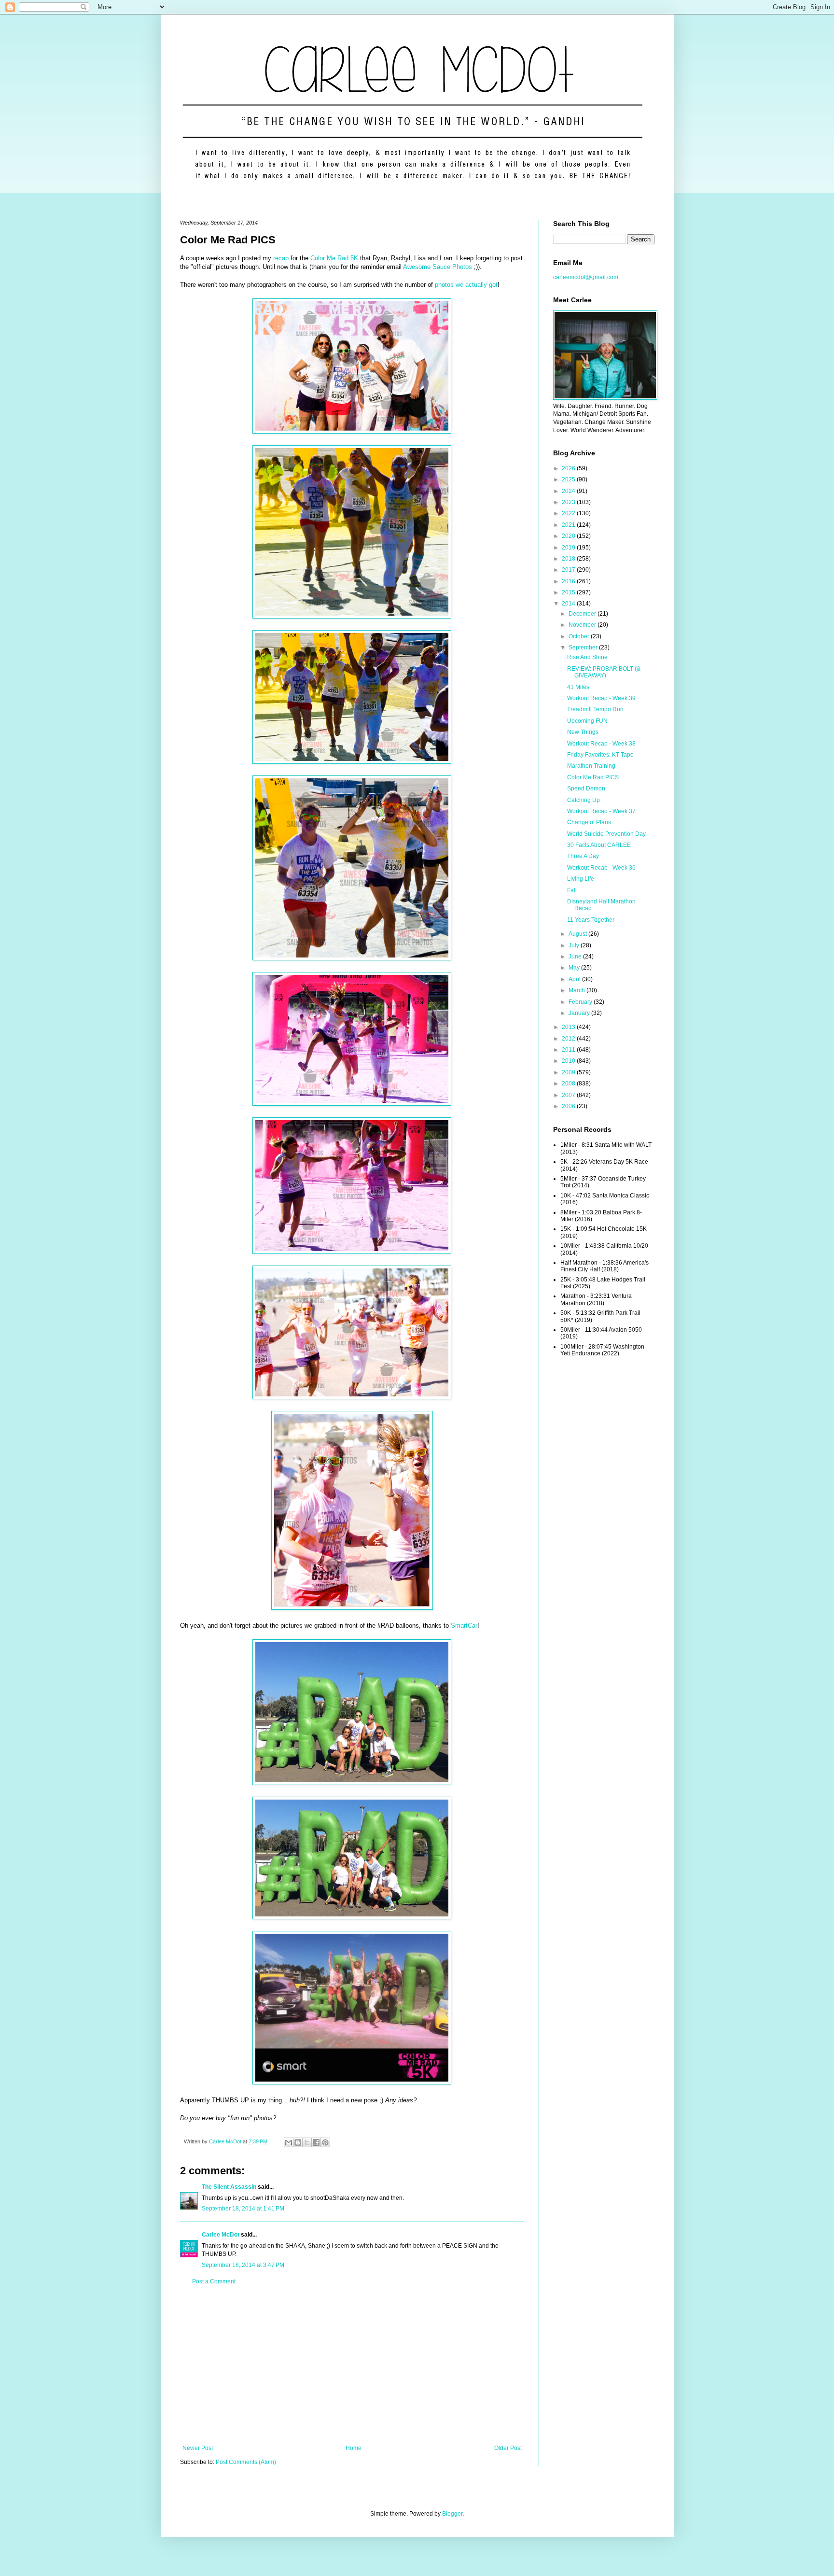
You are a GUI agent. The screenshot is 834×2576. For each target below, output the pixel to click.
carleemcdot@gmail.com (586, 277)
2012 (569, 1039)
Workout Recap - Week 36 (601, 868)
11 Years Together (591, 920)
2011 (569, 1050)
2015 (569, 592)
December (583, 614)
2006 (569, 1106)
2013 (569, 1027)
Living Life (581, 879)
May (575, 968)
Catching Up (584, 800)
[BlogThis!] (298, 2142)
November (583, 625)
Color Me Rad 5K (334, 258)
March (577, 990)
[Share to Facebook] (316, 2142)
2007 (569, 1095)
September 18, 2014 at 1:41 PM (243, 2209)
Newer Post (198, 2448)
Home (354, 2448)
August (578, 934)
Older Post (508, 2448)
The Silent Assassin (229, 2187)
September (584, 648)
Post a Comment (214, 2281)
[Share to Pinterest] (325, 2142)
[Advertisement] (352, 2365)
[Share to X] (307, 2142)
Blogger (452, 2514)
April (575, 979)
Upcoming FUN (587, 721)
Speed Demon (586, 788)
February (581, 1002)
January (580, 1013)
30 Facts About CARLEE (599, 845)
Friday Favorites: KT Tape (600, 755)
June (576, 957)
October (580, 636)
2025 (569, 479)
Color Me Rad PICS (593, 777)
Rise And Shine (587, 657)
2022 (569, 513)
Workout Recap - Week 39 (601, 698)
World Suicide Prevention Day (606, 834)
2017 (569, 570)
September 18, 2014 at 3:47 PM (243, 2265)
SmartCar (464, 1626)
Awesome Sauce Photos (438, 267)
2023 (569, 502)
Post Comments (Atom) (246, 2462)
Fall (572, 890)
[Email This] (289, 2142)
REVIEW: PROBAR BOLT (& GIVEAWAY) (604, 672)
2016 (569, 581)
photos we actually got (466, 285)
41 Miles (578, 687)
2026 (569, 468)
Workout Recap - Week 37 (601, 811)
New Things (583, 732)
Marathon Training (591, 766)
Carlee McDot (221, 2235)
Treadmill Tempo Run (595, 709)
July (575, 945)
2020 (569, 536)
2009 (569, 1072)
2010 (569, 1061)
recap (281, 258)
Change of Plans (589, 822)
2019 (569, 548)
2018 (569, 559)
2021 (569, 525)
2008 (569, 1084)
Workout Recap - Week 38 (601, 744)
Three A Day (583, 856)
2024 (569, 491)
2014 (569, 604)
